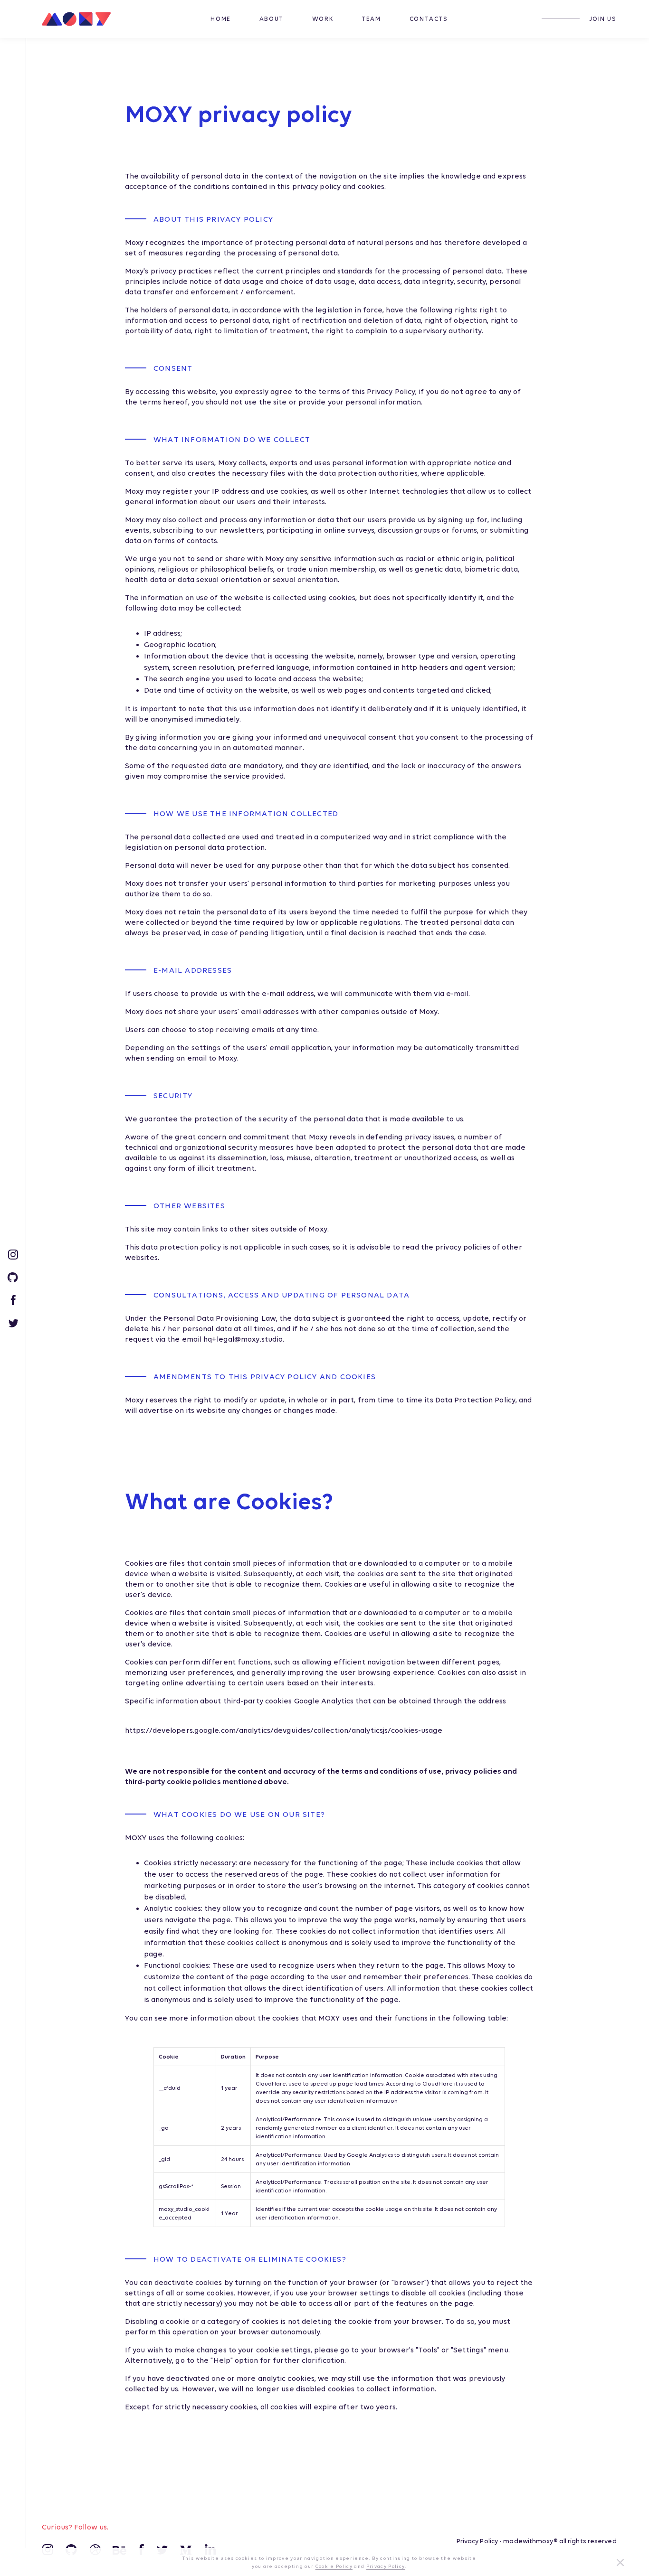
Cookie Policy (334, 2566)
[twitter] (13, 1322)
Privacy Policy (477, 2541)
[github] (13, 1277)
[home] (80, 19)
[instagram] (13, 1254)
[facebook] (13, 1299)
